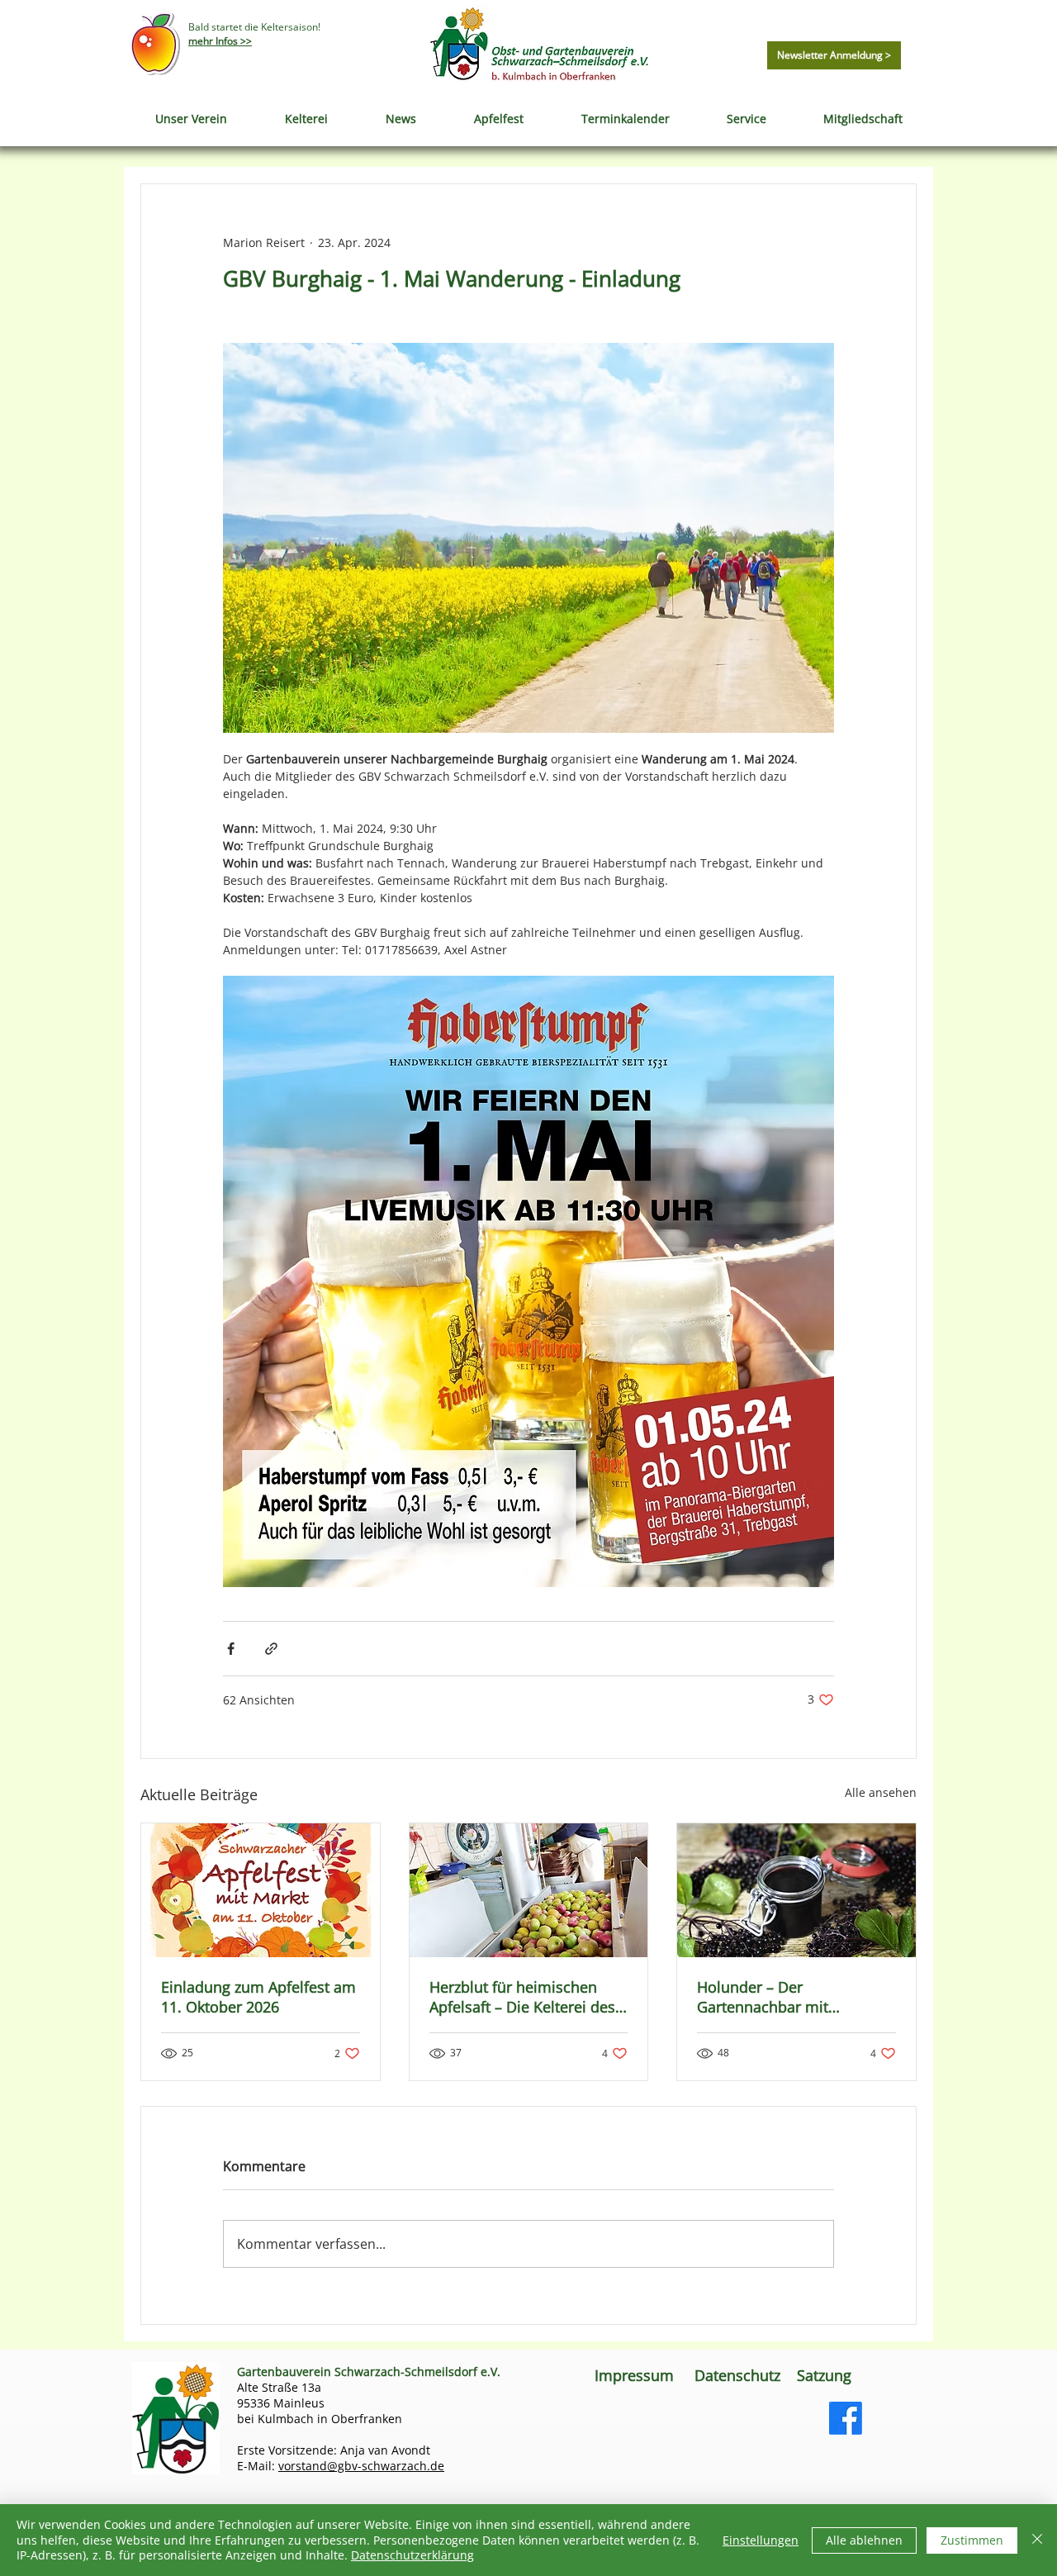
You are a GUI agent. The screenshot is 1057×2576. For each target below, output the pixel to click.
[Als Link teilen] (271, 1649)
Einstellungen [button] (761, 2540)
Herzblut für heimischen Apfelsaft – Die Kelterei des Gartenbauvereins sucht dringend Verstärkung (522, 1997)
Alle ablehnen (864, 2540)
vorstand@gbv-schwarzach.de (361, 2466)
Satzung (826, 2375)
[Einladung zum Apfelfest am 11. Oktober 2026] (261, 1890)
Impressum (634, 2375)
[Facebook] (846, 2418)
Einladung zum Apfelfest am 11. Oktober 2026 (258, 1997)
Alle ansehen (881, 1792)
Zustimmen (972, 2540)
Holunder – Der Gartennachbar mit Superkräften (763, 1997)
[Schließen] (1037, 2540)
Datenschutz (737, 2375)
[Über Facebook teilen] (231, 1649)
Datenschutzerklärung (412, 2555)
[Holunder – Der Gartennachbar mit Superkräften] (796, 1890)
